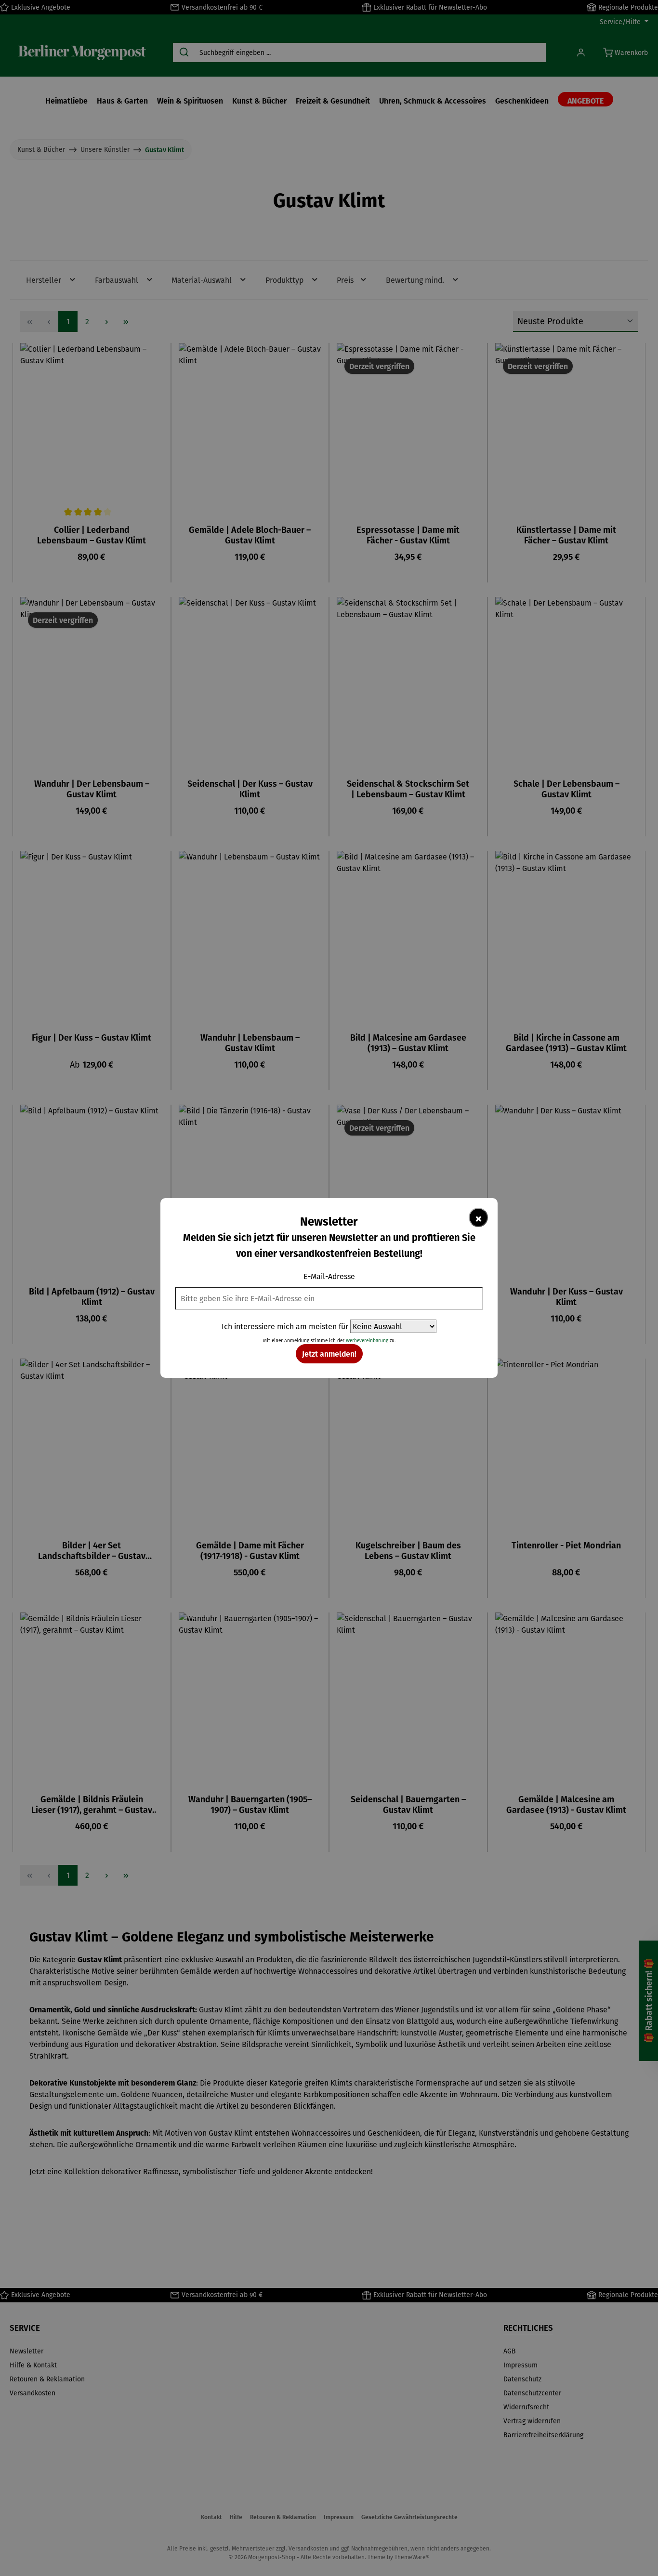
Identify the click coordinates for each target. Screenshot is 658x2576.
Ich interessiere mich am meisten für (285, 1326)
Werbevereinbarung (367, 1341)
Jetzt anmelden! (329, 1354)
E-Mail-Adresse (329, 1276)
